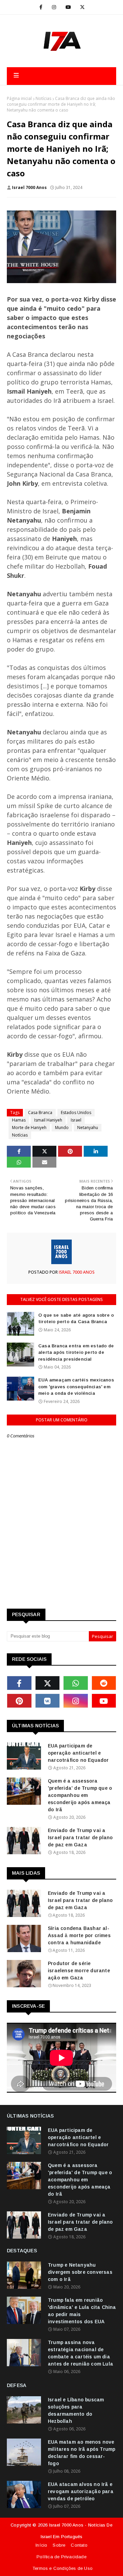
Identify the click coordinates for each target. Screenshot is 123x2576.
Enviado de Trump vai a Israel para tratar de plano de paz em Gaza (80, 1838)
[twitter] (82, 7)
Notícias (43, 98)
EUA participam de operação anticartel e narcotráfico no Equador (78, 1753)
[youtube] (68, 7)
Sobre (59, 2545)
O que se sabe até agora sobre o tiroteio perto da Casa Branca (76, 1319)
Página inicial (19, 98)
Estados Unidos (76, 1113)
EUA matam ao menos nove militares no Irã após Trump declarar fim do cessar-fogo (81, 2453)
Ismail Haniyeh (48, 1120)
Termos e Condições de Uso (63, 2568)
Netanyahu (88, 1128)
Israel (76, 1120)
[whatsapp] (76, 1683)
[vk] (48, 1701)
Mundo (62, 1128)
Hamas (19, 1120)
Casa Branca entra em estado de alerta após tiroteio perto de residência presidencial (76, 1352)
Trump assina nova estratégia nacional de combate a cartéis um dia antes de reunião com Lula (80, 2353)
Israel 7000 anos (29, 187)
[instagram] (54, 7)
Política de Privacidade (61, 2557)
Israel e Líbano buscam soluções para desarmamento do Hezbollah (76, 2410)
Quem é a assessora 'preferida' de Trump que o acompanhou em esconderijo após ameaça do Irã (80, 1795)
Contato (79, 2545)
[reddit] (104, 1683)
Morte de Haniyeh (29, 1128)
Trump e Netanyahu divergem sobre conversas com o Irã (80, 2272)
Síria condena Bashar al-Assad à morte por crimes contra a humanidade (79, 1935)
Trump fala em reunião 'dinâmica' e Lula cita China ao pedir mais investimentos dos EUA (82, 2311)
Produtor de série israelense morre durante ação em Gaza (79, 1971)
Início (41, 2545)
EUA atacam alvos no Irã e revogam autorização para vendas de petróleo (81, 2491)
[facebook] (41, 7)
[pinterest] (19, 1701)
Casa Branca (40, 1113)
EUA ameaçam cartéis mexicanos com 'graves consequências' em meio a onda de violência (76, 1387)
